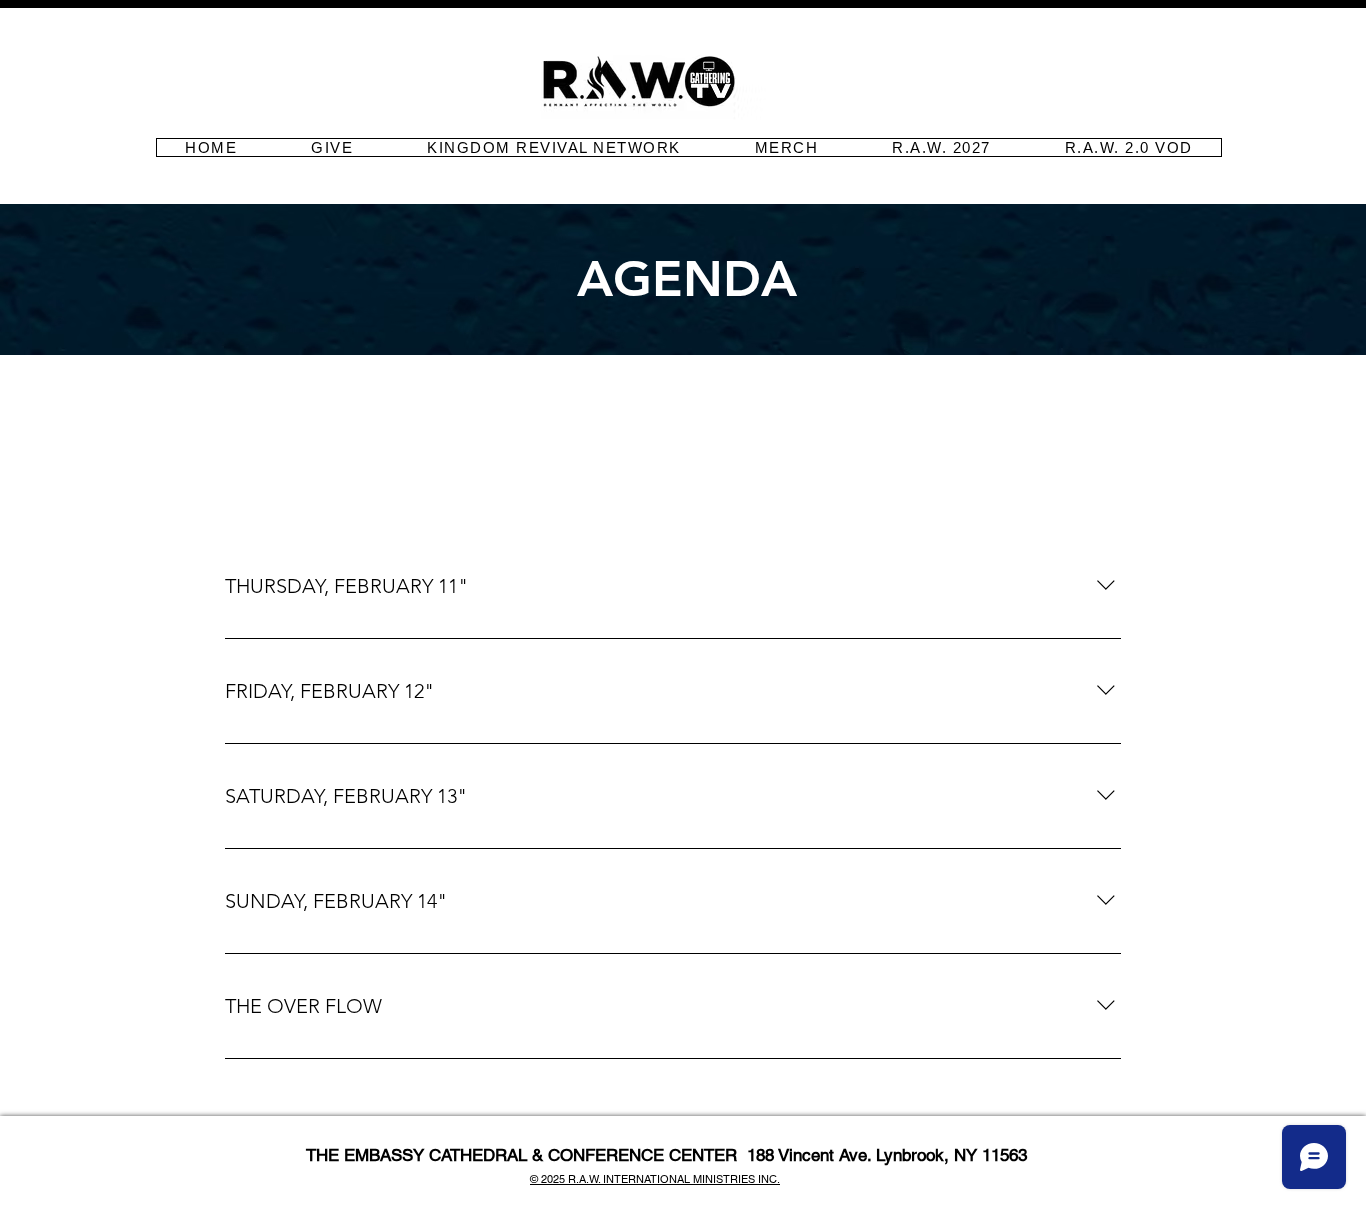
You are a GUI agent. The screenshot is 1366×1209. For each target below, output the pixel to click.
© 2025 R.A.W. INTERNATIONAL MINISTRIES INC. (655, 1179)
